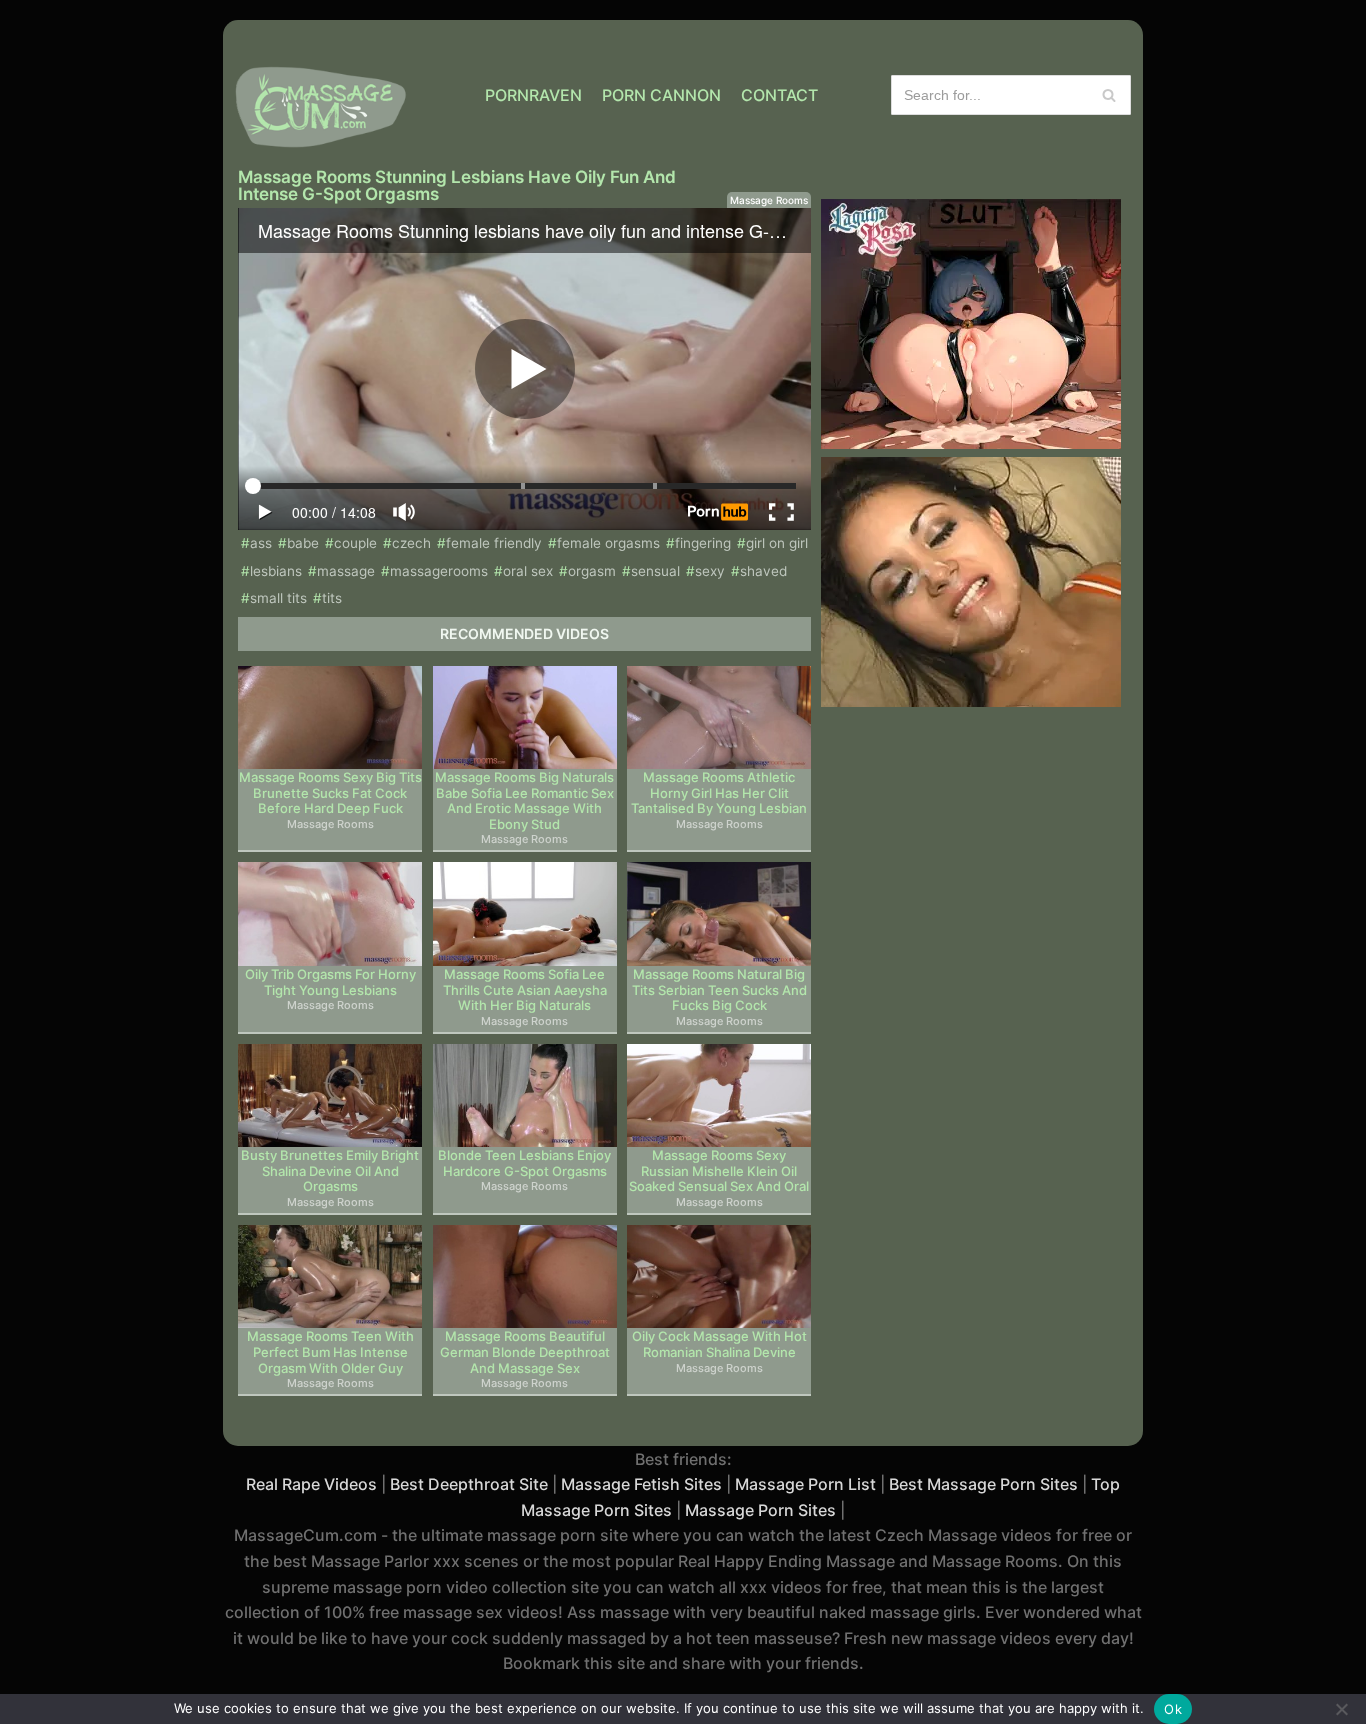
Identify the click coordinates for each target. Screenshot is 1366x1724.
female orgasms (608, 543)
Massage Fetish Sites (641, 1484)
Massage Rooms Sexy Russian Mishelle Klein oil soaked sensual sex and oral (719, 1171)
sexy (710, 571)
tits (332, 598)
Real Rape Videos (311, 1484)
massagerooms (439, 571)
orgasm (592, 571)
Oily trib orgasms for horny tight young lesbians (330, 982)
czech (411, 543)
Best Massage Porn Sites (983, 1484)
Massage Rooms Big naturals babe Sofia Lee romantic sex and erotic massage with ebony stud (524, 801)
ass (261, 543)
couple (355, 543)
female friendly (494, 543)
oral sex (528, 571)
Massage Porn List (805, 1484)
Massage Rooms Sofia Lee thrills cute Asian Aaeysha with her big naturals (525, 990)
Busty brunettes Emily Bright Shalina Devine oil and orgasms (330, 1171)
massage (346, 571)
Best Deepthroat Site (469, 1484)
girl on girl (777, 543)
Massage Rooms (769, 200)
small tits (278, 598)
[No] (1341, 1709)
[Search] (1108, 95)
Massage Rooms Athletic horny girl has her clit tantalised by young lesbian (719, 793)
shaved (763, 571)
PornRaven (533, 95)
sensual (655, 571)
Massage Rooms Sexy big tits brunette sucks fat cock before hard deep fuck (330, 793)
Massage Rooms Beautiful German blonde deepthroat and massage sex (525, 1352)
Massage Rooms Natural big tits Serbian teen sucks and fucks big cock (719, 990)
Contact (779, 95)
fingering (703, 543)
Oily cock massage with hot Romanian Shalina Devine (719, 1344)
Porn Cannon (661, 95)
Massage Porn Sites (760, 1510)
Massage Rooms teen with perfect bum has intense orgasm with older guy (330, 1352)
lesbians (276, 571)
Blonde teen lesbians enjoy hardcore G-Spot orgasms (524, 1163)
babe (303, 543)
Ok (1173, 1709)
